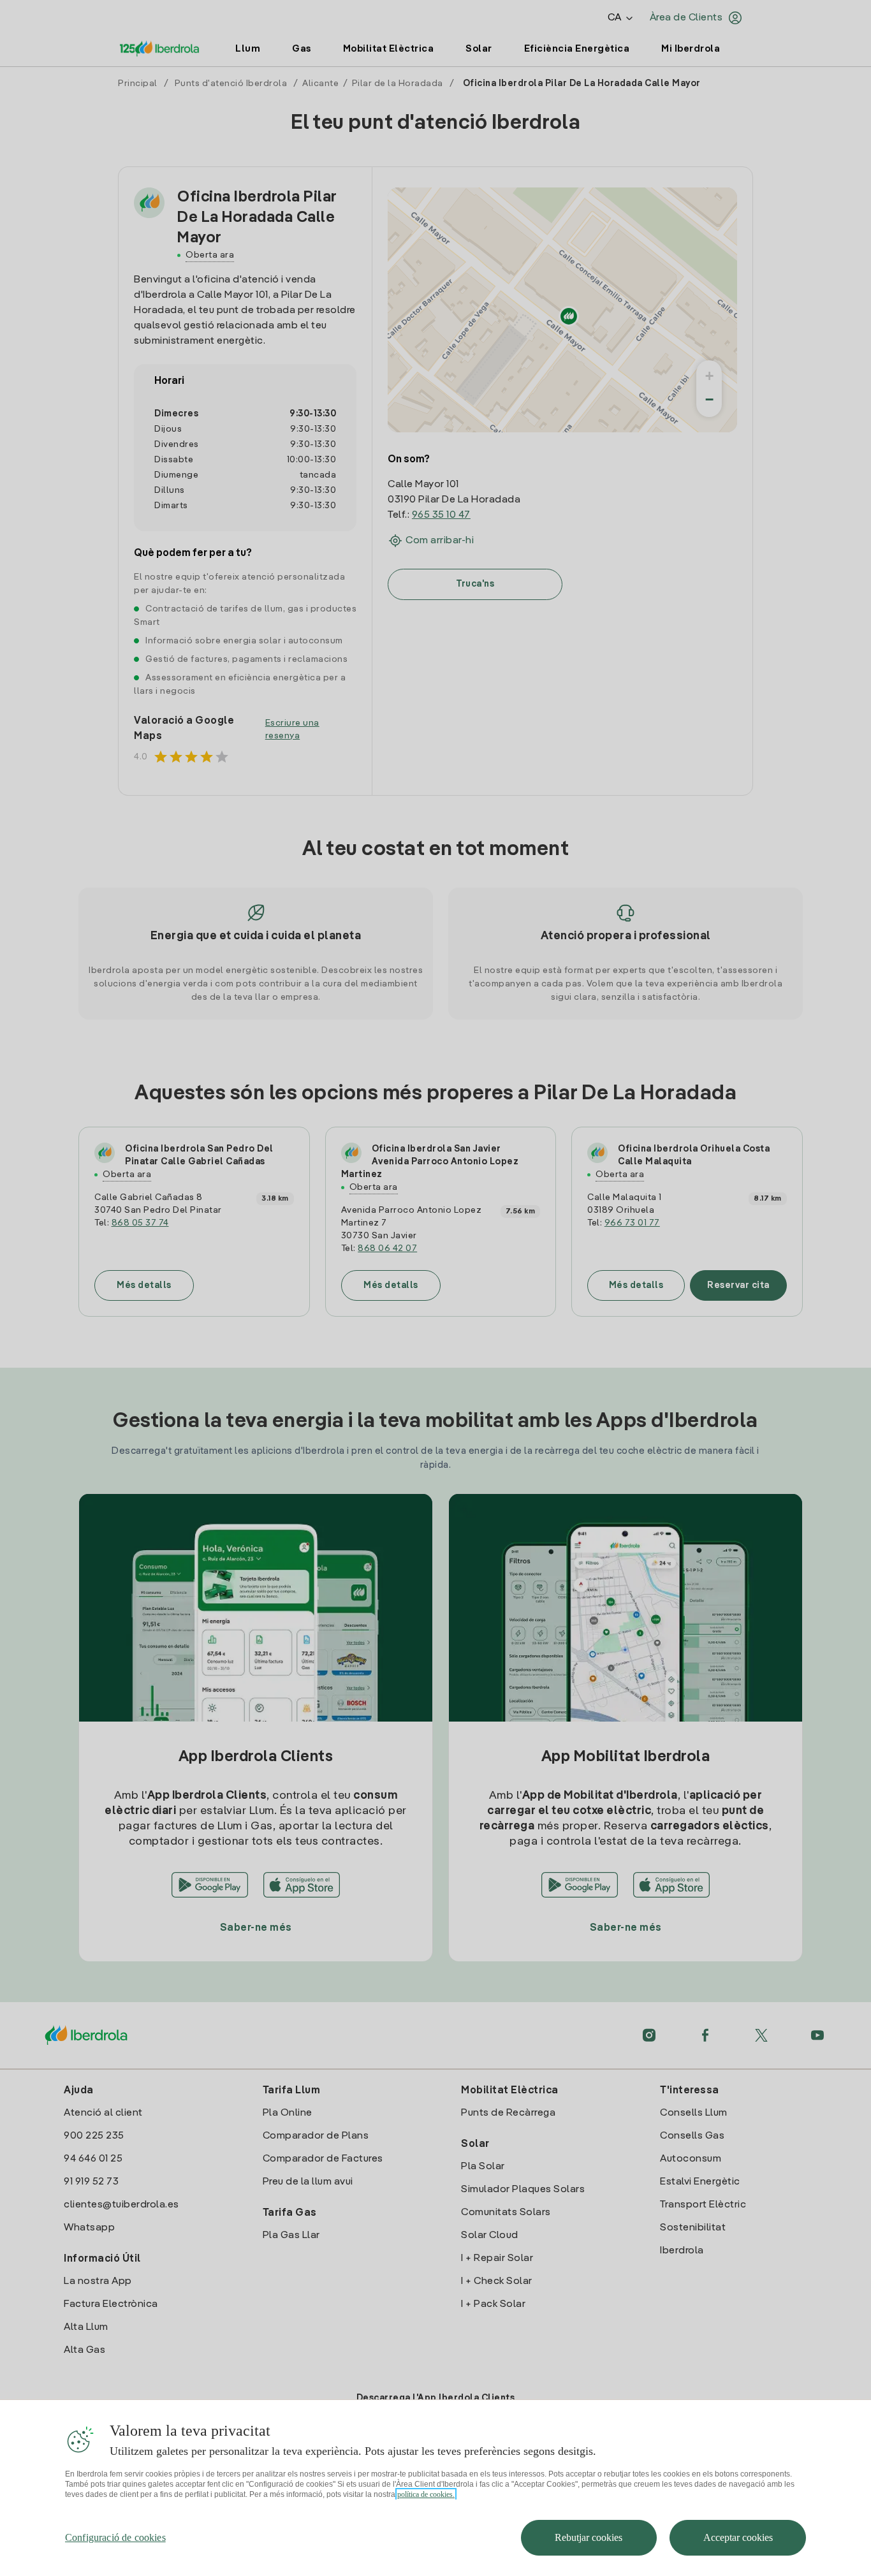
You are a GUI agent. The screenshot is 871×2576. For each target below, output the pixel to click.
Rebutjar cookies (589, 2537)
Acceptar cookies (738, 2537)
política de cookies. (426, 2494)
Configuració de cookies (115, 2537)
